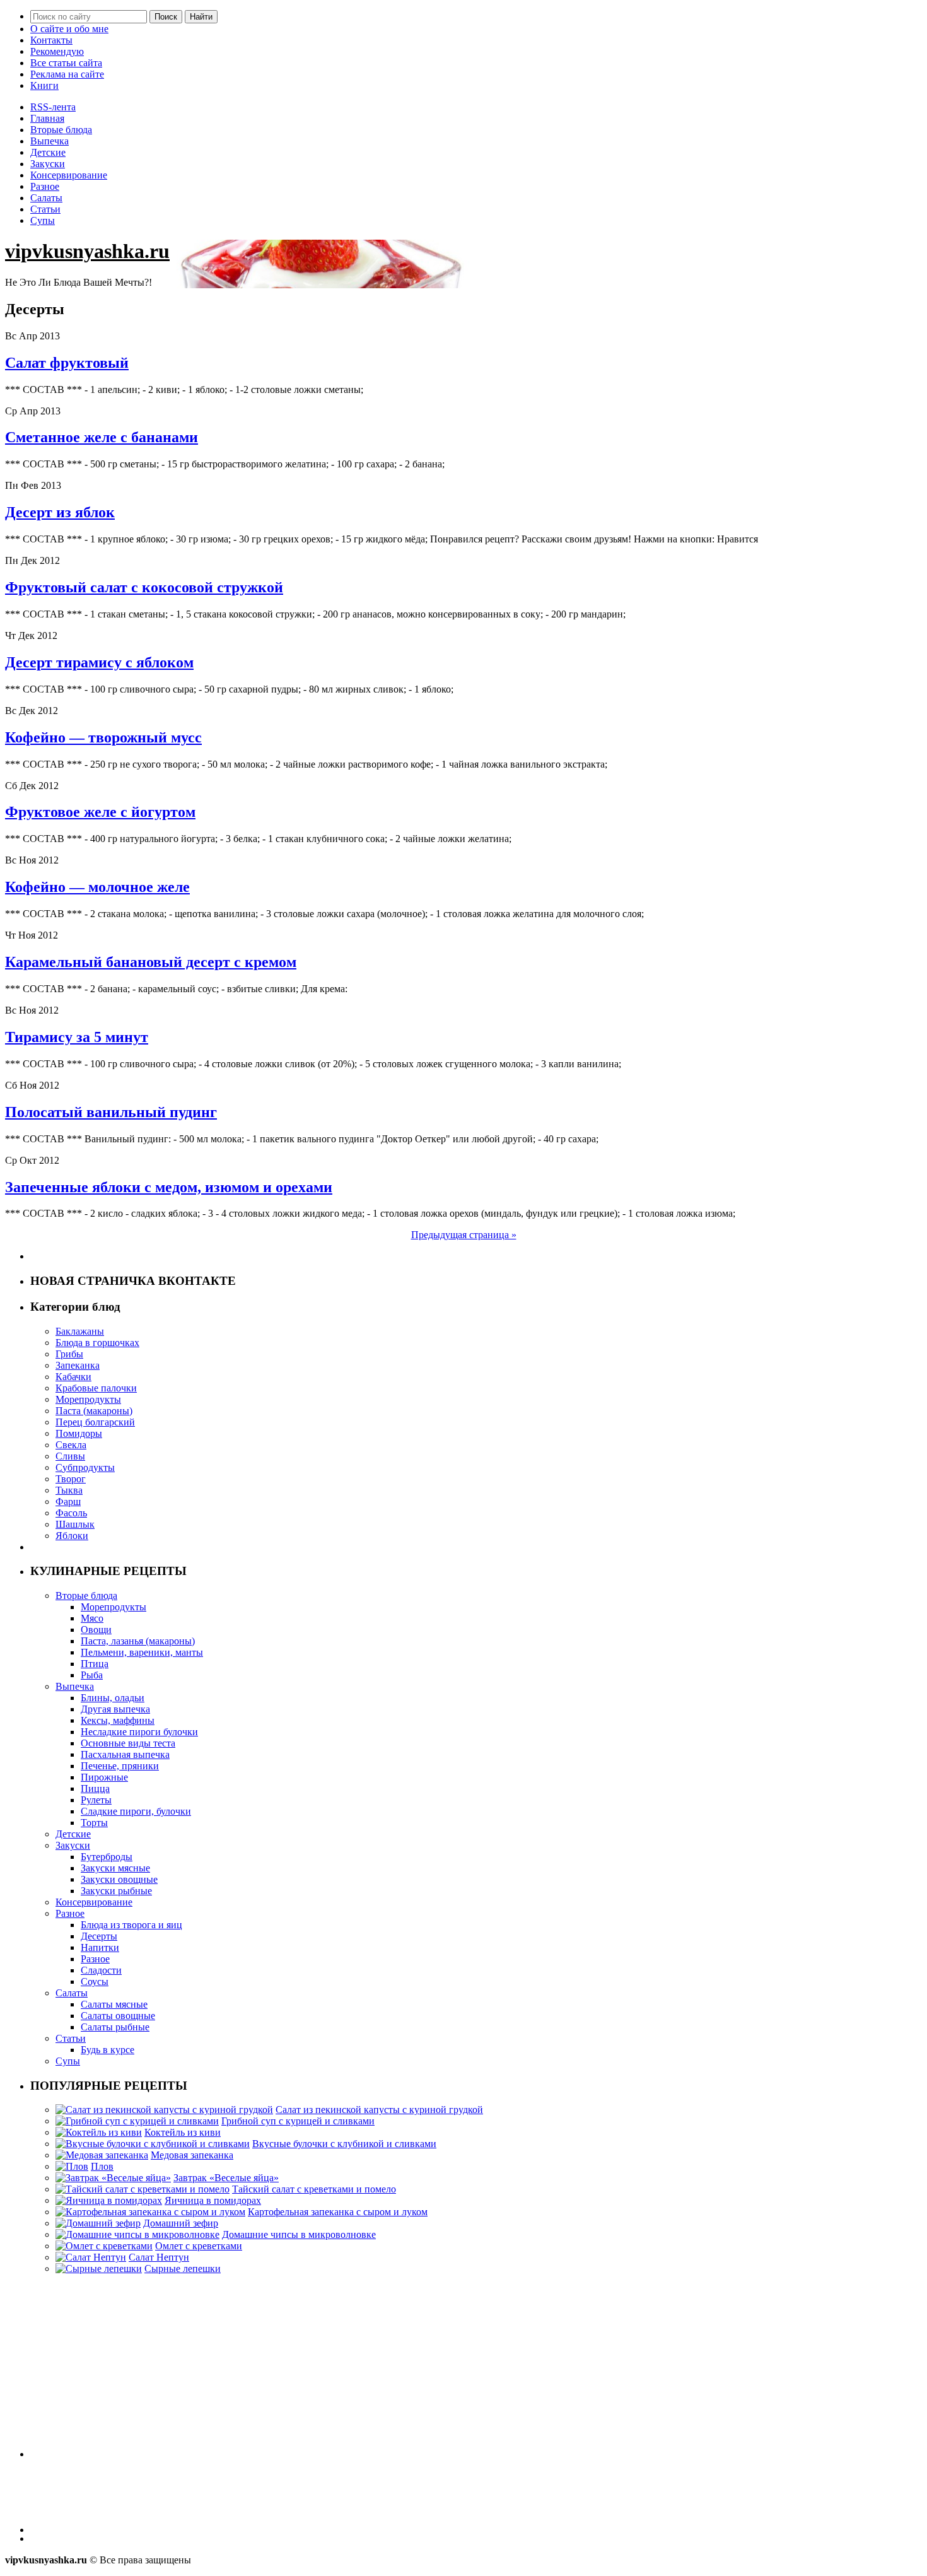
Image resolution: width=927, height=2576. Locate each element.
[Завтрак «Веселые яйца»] (113, 2178)
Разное (45, 186)
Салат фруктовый (67, 363)
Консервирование (69, 175)
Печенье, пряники (120, 1766)
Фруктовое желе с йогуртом (100, 812)
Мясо (92, 1618)
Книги (44, 85)
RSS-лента (53, 107)
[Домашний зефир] (98, 2223)
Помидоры (79, 1433)
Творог (71, 1479)
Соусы (95, 1982)
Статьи (45, 209)
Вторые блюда (61, 130)
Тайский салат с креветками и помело (314, 2189)
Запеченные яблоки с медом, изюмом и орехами (169, 1187)
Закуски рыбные (116, 1891)
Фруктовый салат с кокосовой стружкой (144, 587)
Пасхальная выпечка (125, 1754)
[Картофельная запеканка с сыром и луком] (150, 2212)
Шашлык (75, 1524)
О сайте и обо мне (69, 29)
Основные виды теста (128, 1743)
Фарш (68, 1502)
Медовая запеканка (192, 2155)
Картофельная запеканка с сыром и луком (338, 2212)
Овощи (96, 1630)
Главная (47, 118)
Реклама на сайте (67, 74)
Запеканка (78, 1365)
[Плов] (72, 2166)
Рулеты (96, 1800)
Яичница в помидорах (213, 2200)
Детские (48, 152)
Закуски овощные (119, 1879)
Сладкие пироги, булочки (136, 1811)
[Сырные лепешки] (99, 2269)
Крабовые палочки (96, 1388)
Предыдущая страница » (464, 1235)
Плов (102, 2166)
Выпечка (50, 141)
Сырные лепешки (183, 2269)
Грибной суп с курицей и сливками (298, 2121)
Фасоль (71, 1513)
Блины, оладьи (113, 1698)
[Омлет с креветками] (104, 2246)
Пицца (95, 1789)
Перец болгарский (95, 1422)
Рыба (92, 1675)
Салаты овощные (118, 2016)
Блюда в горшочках (97, 1343)
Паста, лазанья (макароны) (138, 1641)
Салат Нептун (159, 2257)
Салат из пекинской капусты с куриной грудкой (379, 2110)
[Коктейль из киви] (99, 2132)
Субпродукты (85, 1467)
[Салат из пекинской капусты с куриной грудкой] (164, 2110)
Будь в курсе (108, 2050)
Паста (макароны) (94, 1411)
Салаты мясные (114, 2004)
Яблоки (72, 1536)
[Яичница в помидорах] (109, 2200)
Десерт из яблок (60, 512)
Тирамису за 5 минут (77, 1037)
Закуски (48, 164)
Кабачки (73, 1377)
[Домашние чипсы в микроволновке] (137, 2234)
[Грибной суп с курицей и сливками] (137, 2121)
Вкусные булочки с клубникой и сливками (344, 2144)
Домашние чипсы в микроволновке (299, 2234)
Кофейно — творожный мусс (103, 737)
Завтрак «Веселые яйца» (226, 2178)
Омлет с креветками (199, 2246)
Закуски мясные (115, 1868)
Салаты (46, 198)
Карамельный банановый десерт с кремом (151, 962)
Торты (94, 1823)
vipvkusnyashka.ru (87, 251)
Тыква (69, 1490)
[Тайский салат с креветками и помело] (143, 2189)
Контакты (51, 40)
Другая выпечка (115, 1709)
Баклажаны (80, 1331)
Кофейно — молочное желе (97, 887)
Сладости (101, 1970)
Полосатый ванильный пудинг (111, 1112)
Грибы (69, 1354)
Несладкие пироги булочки (139, 1732)
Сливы (70, 1456)
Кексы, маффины (118, 1720)
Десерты (99, 1936)
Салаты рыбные (115, 2027)
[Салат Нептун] (91, 2257)
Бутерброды (107, 1857)
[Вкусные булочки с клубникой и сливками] (153, 2144)
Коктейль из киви (183, 2132)
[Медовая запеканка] (102, 2155)
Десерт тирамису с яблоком (99, 662)
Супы (43, 220)
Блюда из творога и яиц (131, 1925)
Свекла (71, 1445)
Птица (95, 1664)
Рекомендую (57, 51)
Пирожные (104, 1777)
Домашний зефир (181, 2223)
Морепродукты (88, 1399)
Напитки (100, 1947)
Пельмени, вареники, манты (142, 1652)
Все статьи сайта (66, 63)
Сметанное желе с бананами (102, 437)
